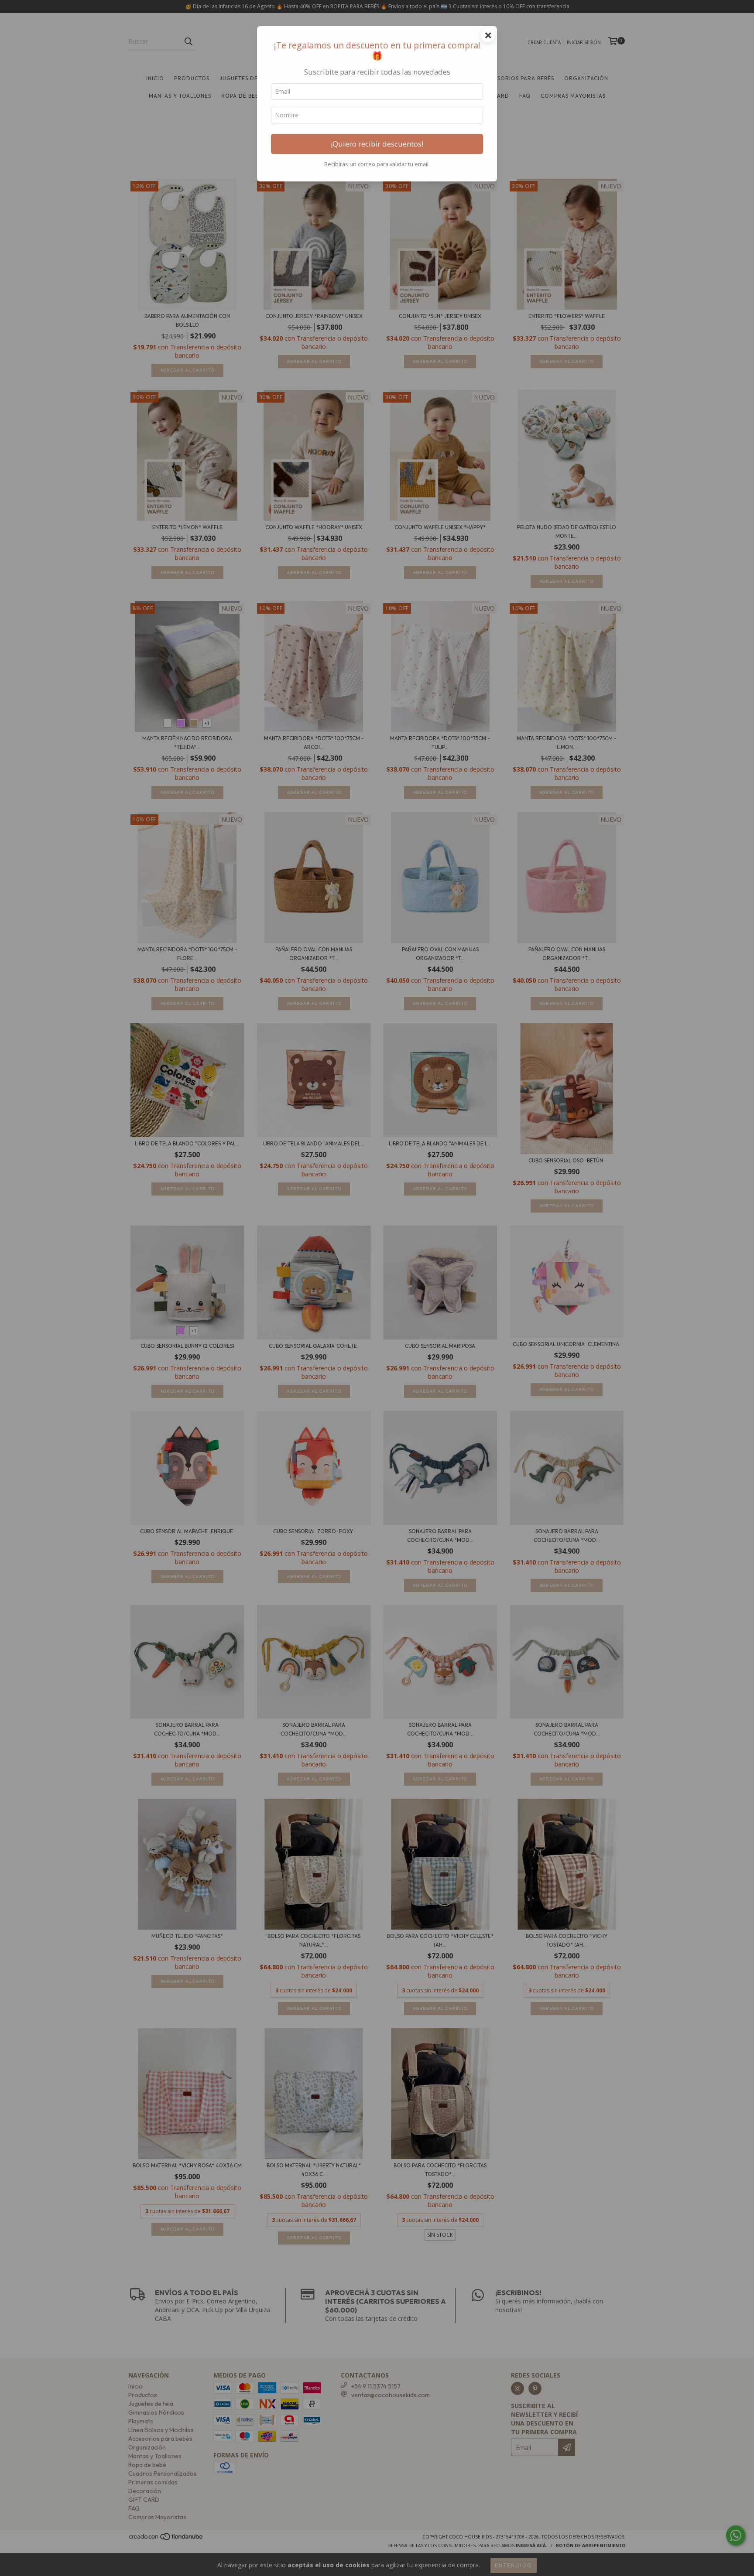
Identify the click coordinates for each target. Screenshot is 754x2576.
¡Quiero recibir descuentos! (377, 144)
